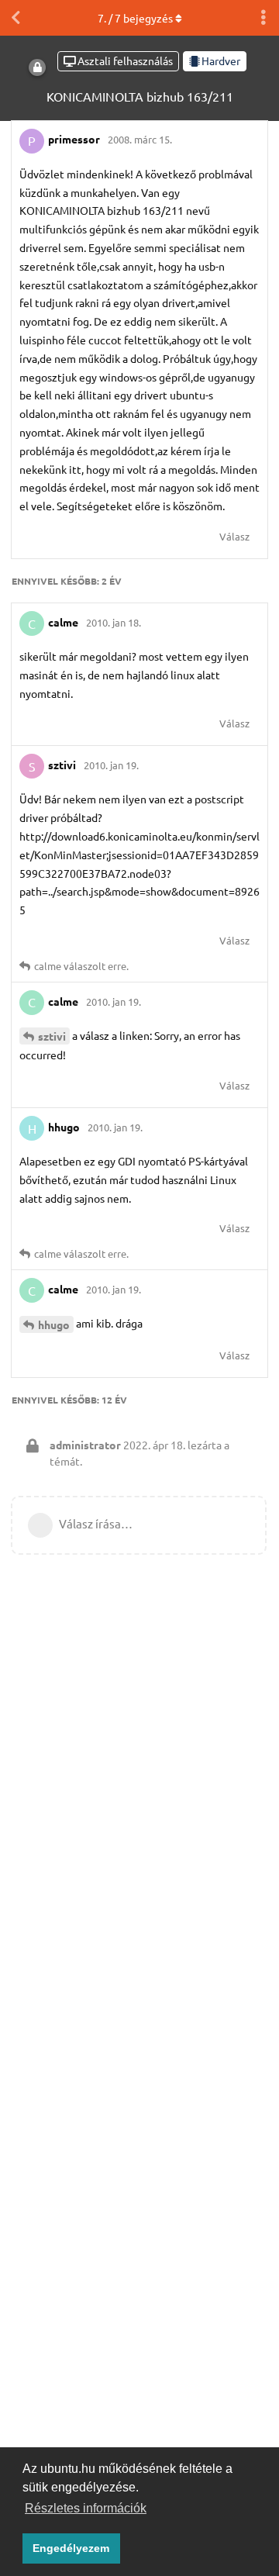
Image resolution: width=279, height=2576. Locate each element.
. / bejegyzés (135, 18)
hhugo (54, 1324)
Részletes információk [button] (86, 2508)
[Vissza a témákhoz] (15, 18)
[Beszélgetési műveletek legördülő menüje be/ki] (263, 18)
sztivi (52, 1036)
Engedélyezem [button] (71, 2548)
